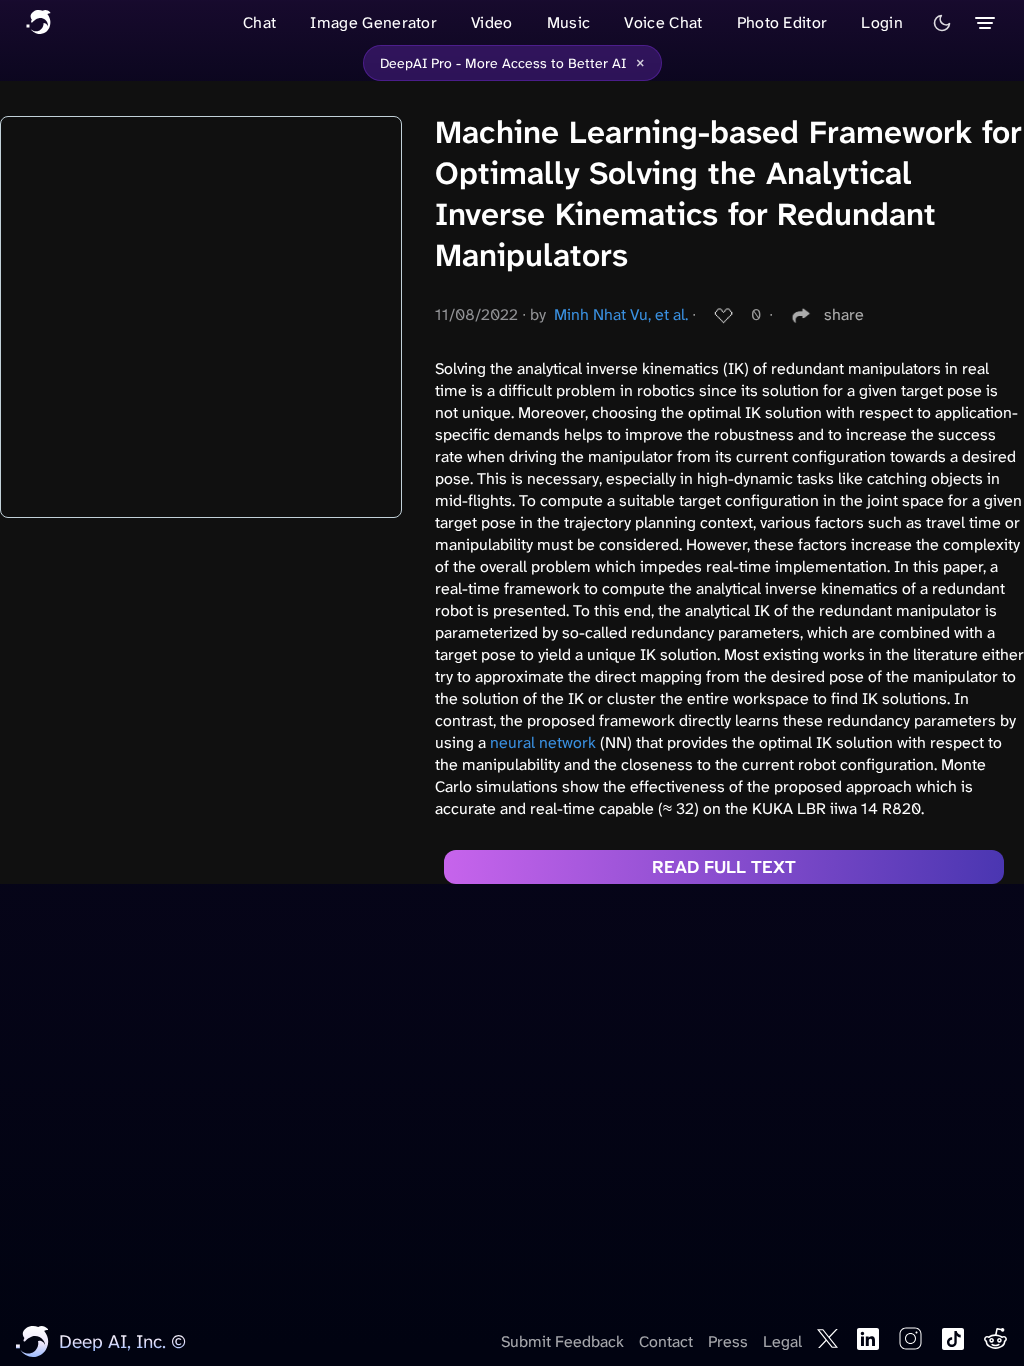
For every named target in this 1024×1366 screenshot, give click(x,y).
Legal (782, 1341)
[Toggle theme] (942, 23)
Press (728, 1341)
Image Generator (373, 22)
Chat (259, 22)
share (844, 314)
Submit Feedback (562, 1341)
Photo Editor (782, 22)
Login (882, 22)
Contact (666, 1341)
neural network (543, 742)
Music (569, 22)
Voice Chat (663, 22)
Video (492, 22)
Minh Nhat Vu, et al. (621, 314)
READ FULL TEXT (724, 867)
